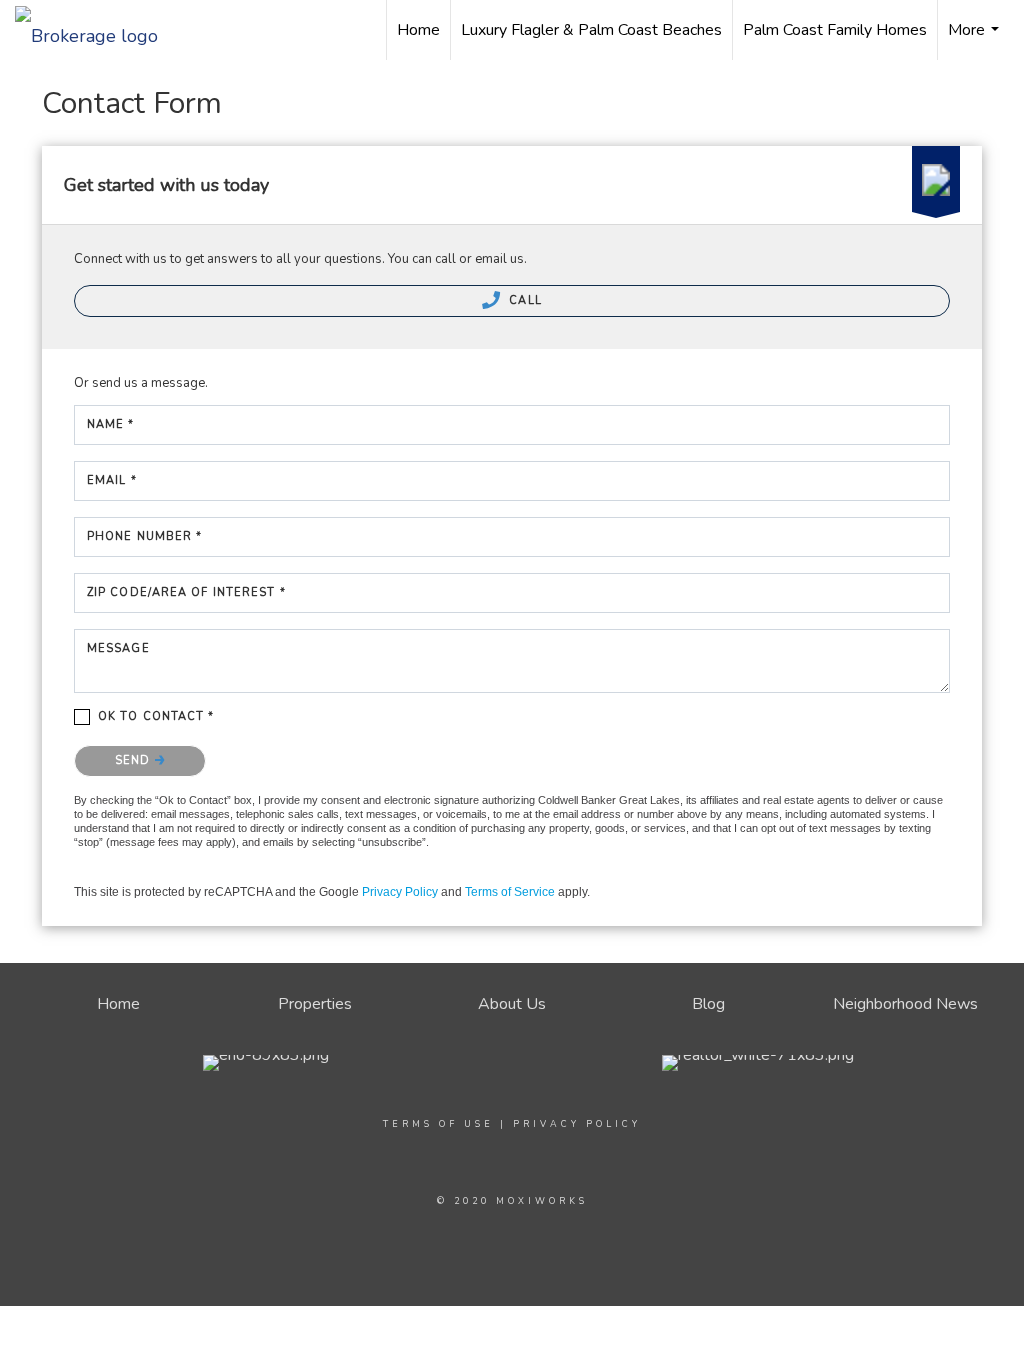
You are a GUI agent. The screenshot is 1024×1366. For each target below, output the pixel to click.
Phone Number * (144, 536)
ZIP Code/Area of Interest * (186, 592)
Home (418, 30)
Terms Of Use (438, 1124)
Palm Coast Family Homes (835, 30)
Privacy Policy (400, 892)
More (976, 39)
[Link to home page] (96, 30)
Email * (112, 480)
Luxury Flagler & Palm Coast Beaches (591, 30)
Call (523, 300)
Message (118, 648)
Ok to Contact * (156, 716)
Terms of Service (510, 892)
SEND (135, 760)
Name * (111, 424)
